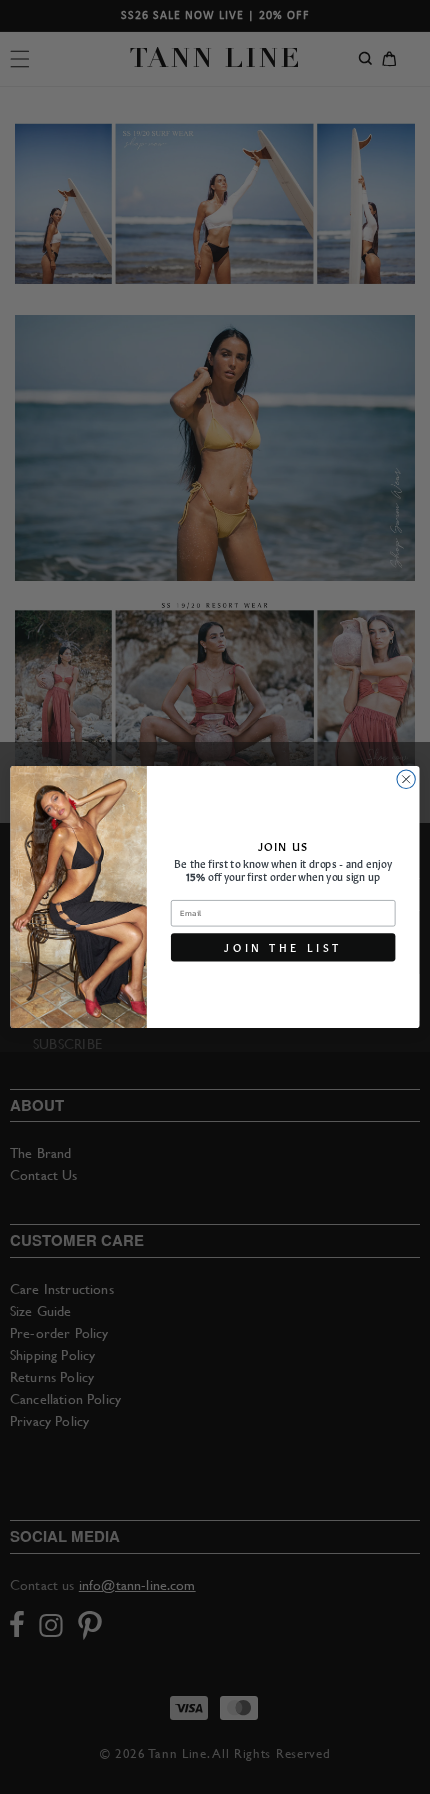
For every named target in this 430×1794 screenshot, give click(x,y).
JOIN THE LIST (283, 947)
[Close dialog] (406, 779)
